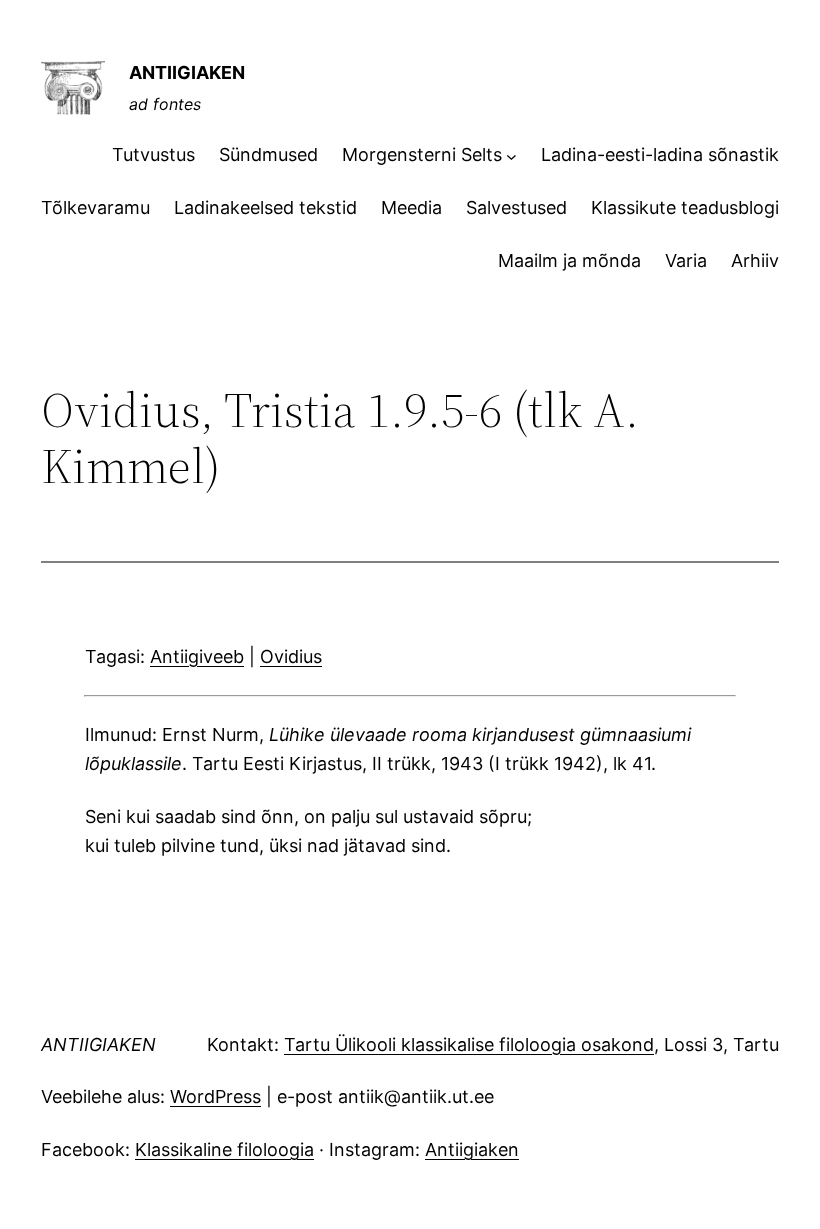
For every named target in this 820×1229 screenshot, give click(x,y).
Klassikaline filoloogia (224, 1149)
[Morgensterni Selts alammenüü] (511, 155)
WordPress (215, 1096)
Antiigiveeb (197, 656)
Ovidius (291, 656)
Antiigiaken (472, 1149)
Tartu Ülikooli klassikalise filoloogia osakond (469, 1044)
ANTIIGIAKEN (187, 72)
